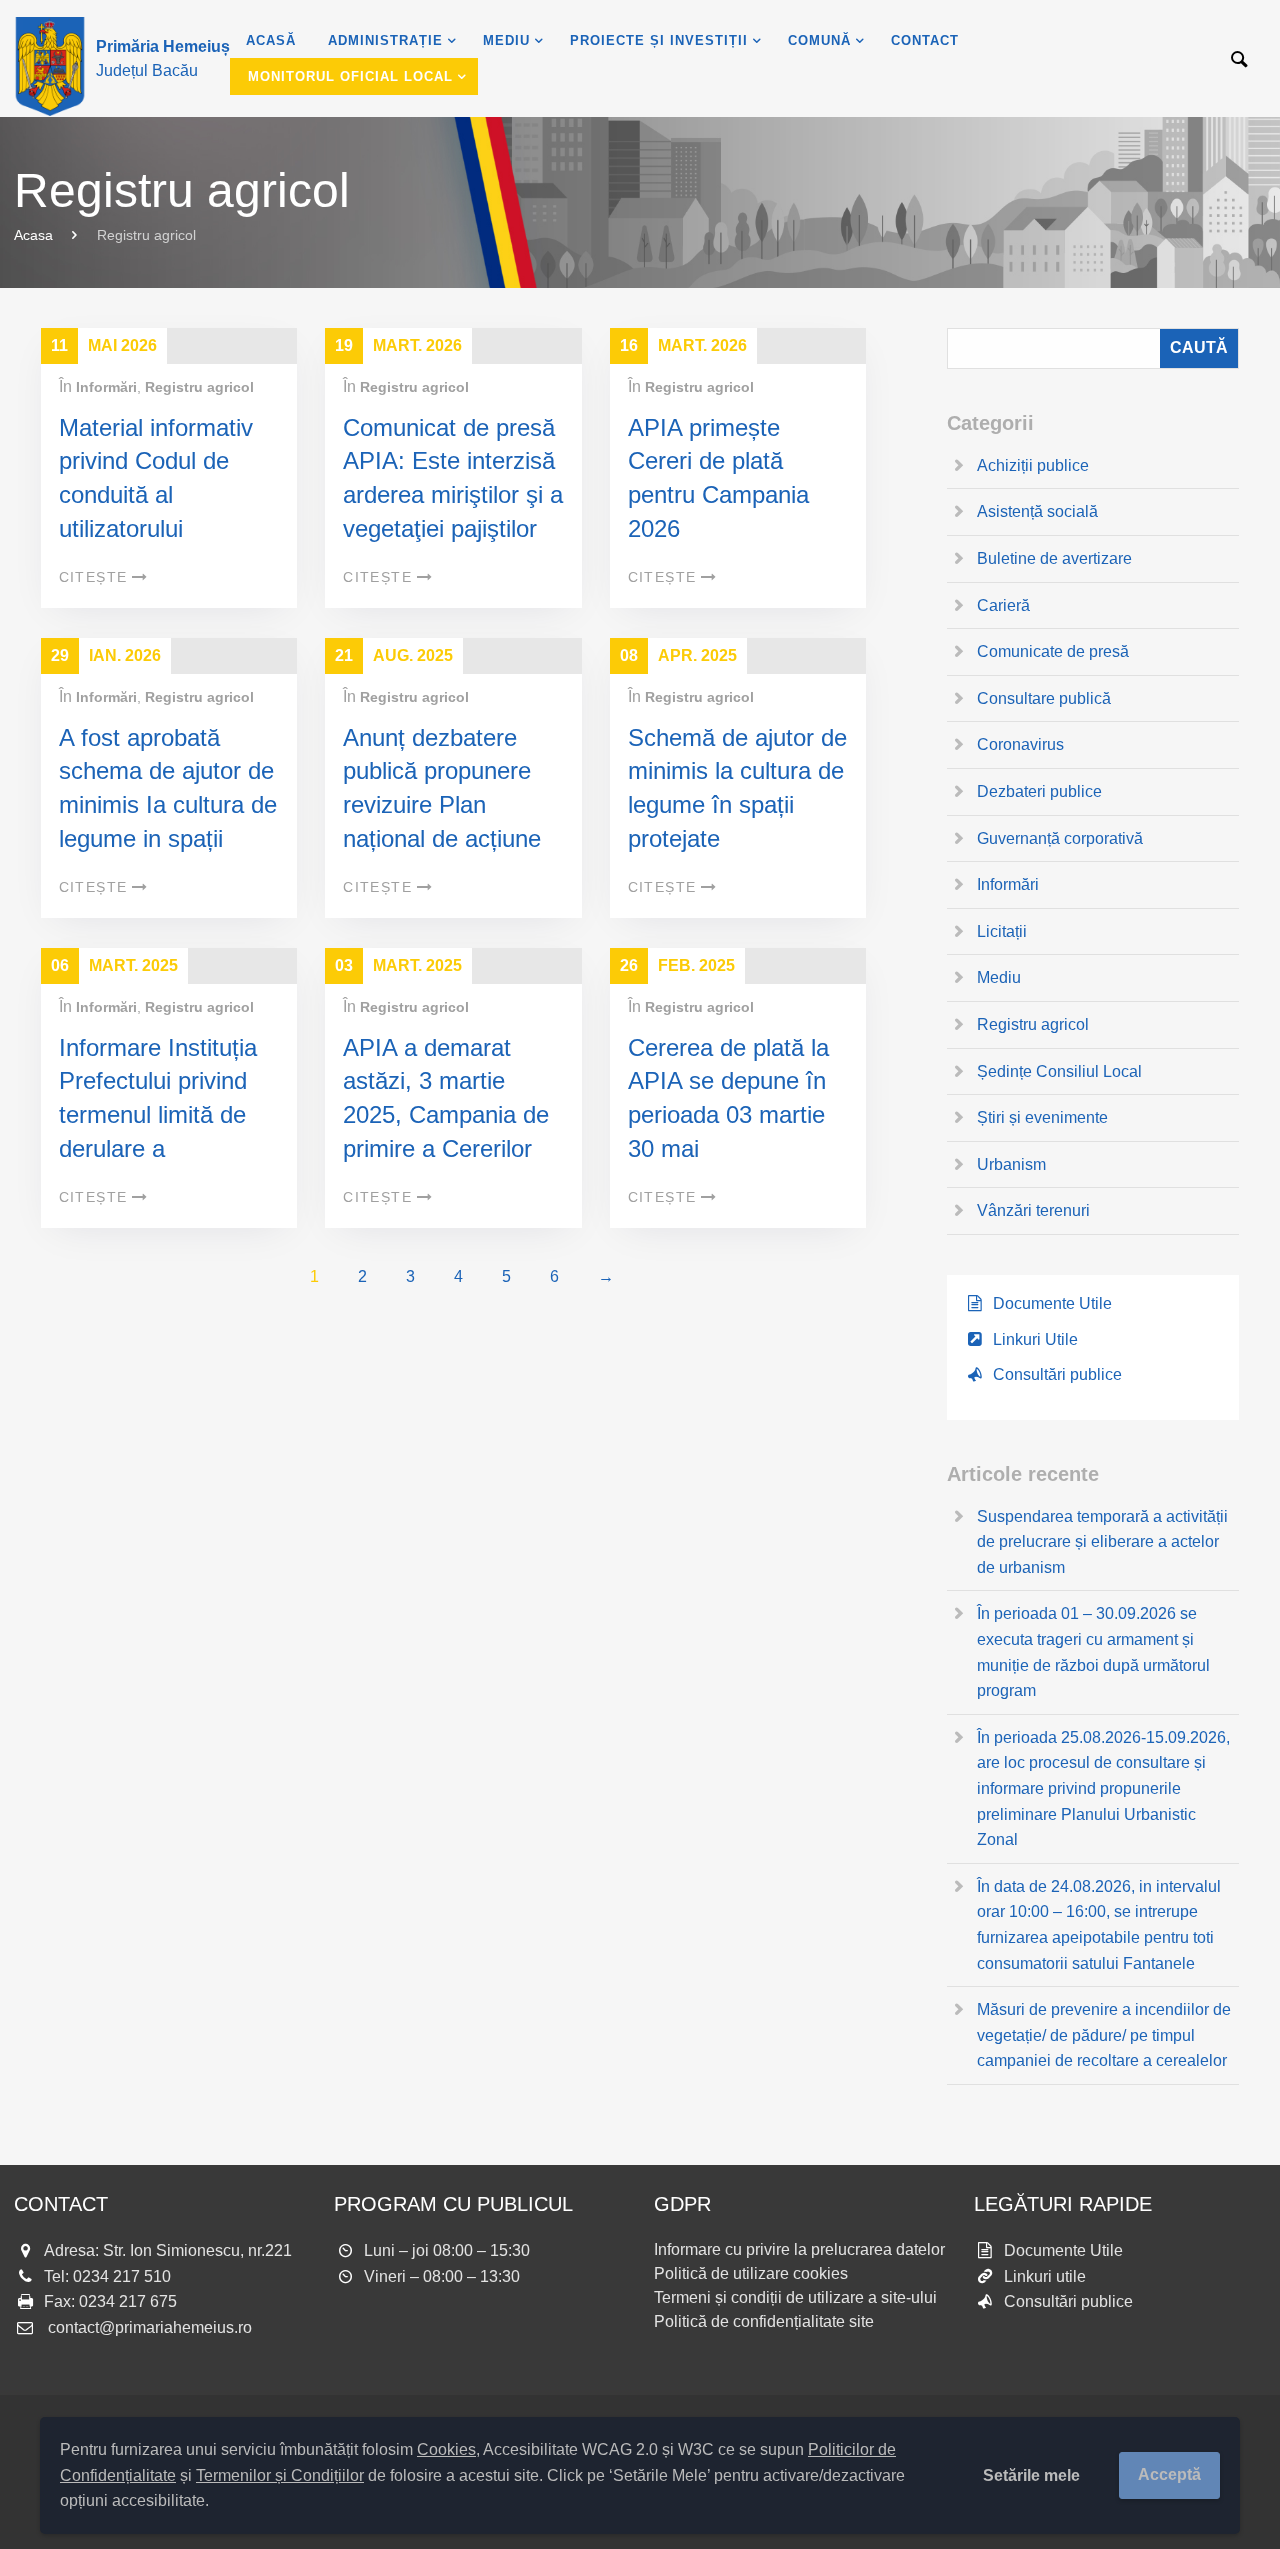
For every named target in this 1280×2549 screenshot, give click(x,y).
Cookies (446, 2449)
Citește (93, 577)
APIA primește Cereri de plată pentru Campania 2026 (718, 478)
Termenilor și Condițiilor (280, 2475)
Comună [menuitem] (819, 40)
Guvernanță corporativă (1060, 838)
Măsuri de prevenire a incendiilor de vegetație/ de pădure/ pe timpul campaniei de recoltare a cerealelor (1104, 2035)
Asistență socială (1037, 511)
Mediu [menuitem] (506, 40)
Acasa (33, 235)
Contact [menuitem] (925, 40)
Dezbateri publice (1039, 791)
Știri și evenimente (1042, 1117)
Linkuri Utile (1035, 1339)
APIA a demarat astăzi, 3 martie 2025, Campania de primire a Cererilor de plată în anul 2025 (446, 1131)
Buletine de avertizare (1054, 558)
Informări (106, 387)
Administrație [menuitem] (385, 40)
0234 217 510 (122, 2276)
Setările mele (1031, 2475)
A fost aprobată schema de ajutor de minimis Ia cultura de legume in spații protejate (168, 804)
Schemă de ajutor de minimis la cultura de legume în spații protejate (737, 788)
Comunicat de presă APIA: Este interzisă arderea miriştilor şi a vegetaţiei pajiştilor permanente (453, 494)
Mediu (999, 977)
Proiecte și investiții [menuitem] (659, 40)
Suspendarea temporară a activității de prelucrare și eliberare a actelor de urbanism (1102, 1542)
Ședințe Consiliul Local (1059, 1071)
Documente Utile (1052, 1303)
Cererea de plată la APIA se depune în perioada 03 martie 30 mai (728, 1098)
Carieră (1003, 605)
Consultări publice (1057, 1374)
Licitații (1002, 931)
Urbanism (1011, 1164)
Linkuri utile (1045, 2276)
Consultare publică (1044, 698)
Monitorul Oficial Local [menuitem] (350, 76)
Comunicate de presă (1053, 651)
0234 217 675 (128, 2301)
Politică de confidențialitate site (764, 2321)
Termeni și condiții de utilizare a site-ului (795, 2297)
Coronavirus (1020, 744)
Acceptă (1169, 2474)
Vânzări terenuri (1033, 1210)
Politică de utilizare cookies (751, 2273)
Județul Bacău (163, 58)
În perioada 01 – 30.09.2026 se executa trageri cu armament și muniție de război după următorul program (1093, 1652)
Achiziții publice (1033, 465)
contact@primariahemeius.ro (150, 2327)
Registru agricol (199, 387)
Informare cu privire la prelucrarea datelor (799, 2249)
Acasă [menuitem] (271, 40)
